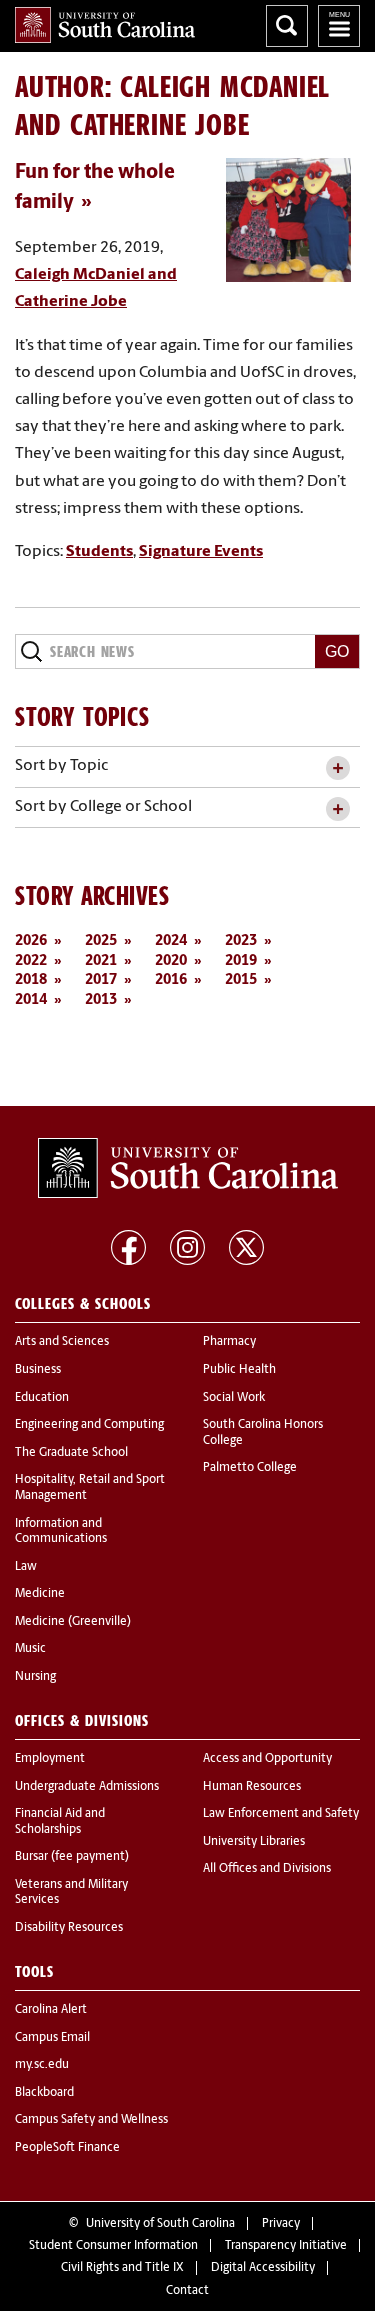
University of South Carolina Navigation (339, 26)
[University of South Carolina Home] (105, 25)
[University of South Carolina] (188, 1168)
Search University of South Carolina (287, 26)
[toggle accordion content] (337, 768)
